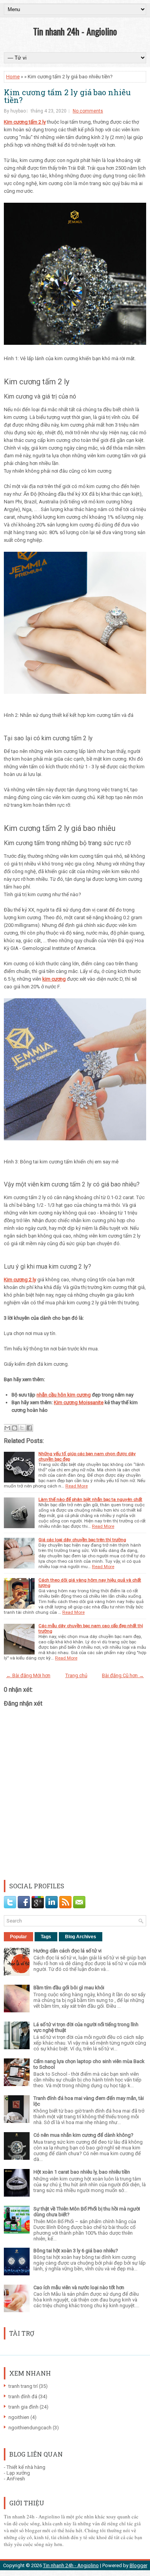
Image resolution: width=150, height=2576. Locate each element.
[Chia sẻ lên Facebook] (29, 1428)
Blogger (138, 2565)
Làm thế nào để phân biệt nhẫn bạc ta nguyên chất (90, 1499)
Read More (77, 1486)
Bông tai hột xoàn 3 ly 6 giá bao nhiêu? (76, 2251)
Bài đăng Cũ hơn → (123, 1675)
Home (13, 77)
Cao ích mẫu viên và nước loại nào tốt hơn (79, 2287)
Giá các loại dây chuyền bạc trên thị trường (82, 1540)
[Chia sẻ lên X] (22, 1428)
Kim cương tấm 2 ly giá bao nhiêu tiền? (67, 96)
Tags (46, 1937)
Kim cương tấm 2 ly (25, 122)
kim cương (54, 979)
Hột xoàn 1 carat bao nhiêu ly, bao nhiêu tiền (82, 2172)
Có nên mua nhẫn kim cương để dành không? (83, 2135)
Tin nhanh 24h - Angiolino (75, 31)
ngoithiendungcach (30, 2428)
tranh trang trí (23, 2386)
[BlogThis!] (15, 1428)
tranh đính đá (23, 2396)
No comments (88, 111)
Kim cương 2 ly (20, 1280)
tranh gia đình (23, 2407)
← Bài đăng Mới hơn (28, 1675)
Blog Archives (81, 1937)
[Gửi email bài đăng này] (7, 1428)
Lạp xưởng (18, 2473)
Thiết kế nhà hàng (26, 2467)
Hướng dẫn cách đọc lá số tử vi (67, 1951)
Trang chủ (76, 1675)
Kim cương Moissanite (79, 1402)
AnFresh (16, 2479)
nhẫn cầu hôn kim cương (64, 1395)
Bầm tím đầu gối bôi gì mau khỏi (69, 1988)
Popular (18, 1937)
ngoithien (19, 2417)
